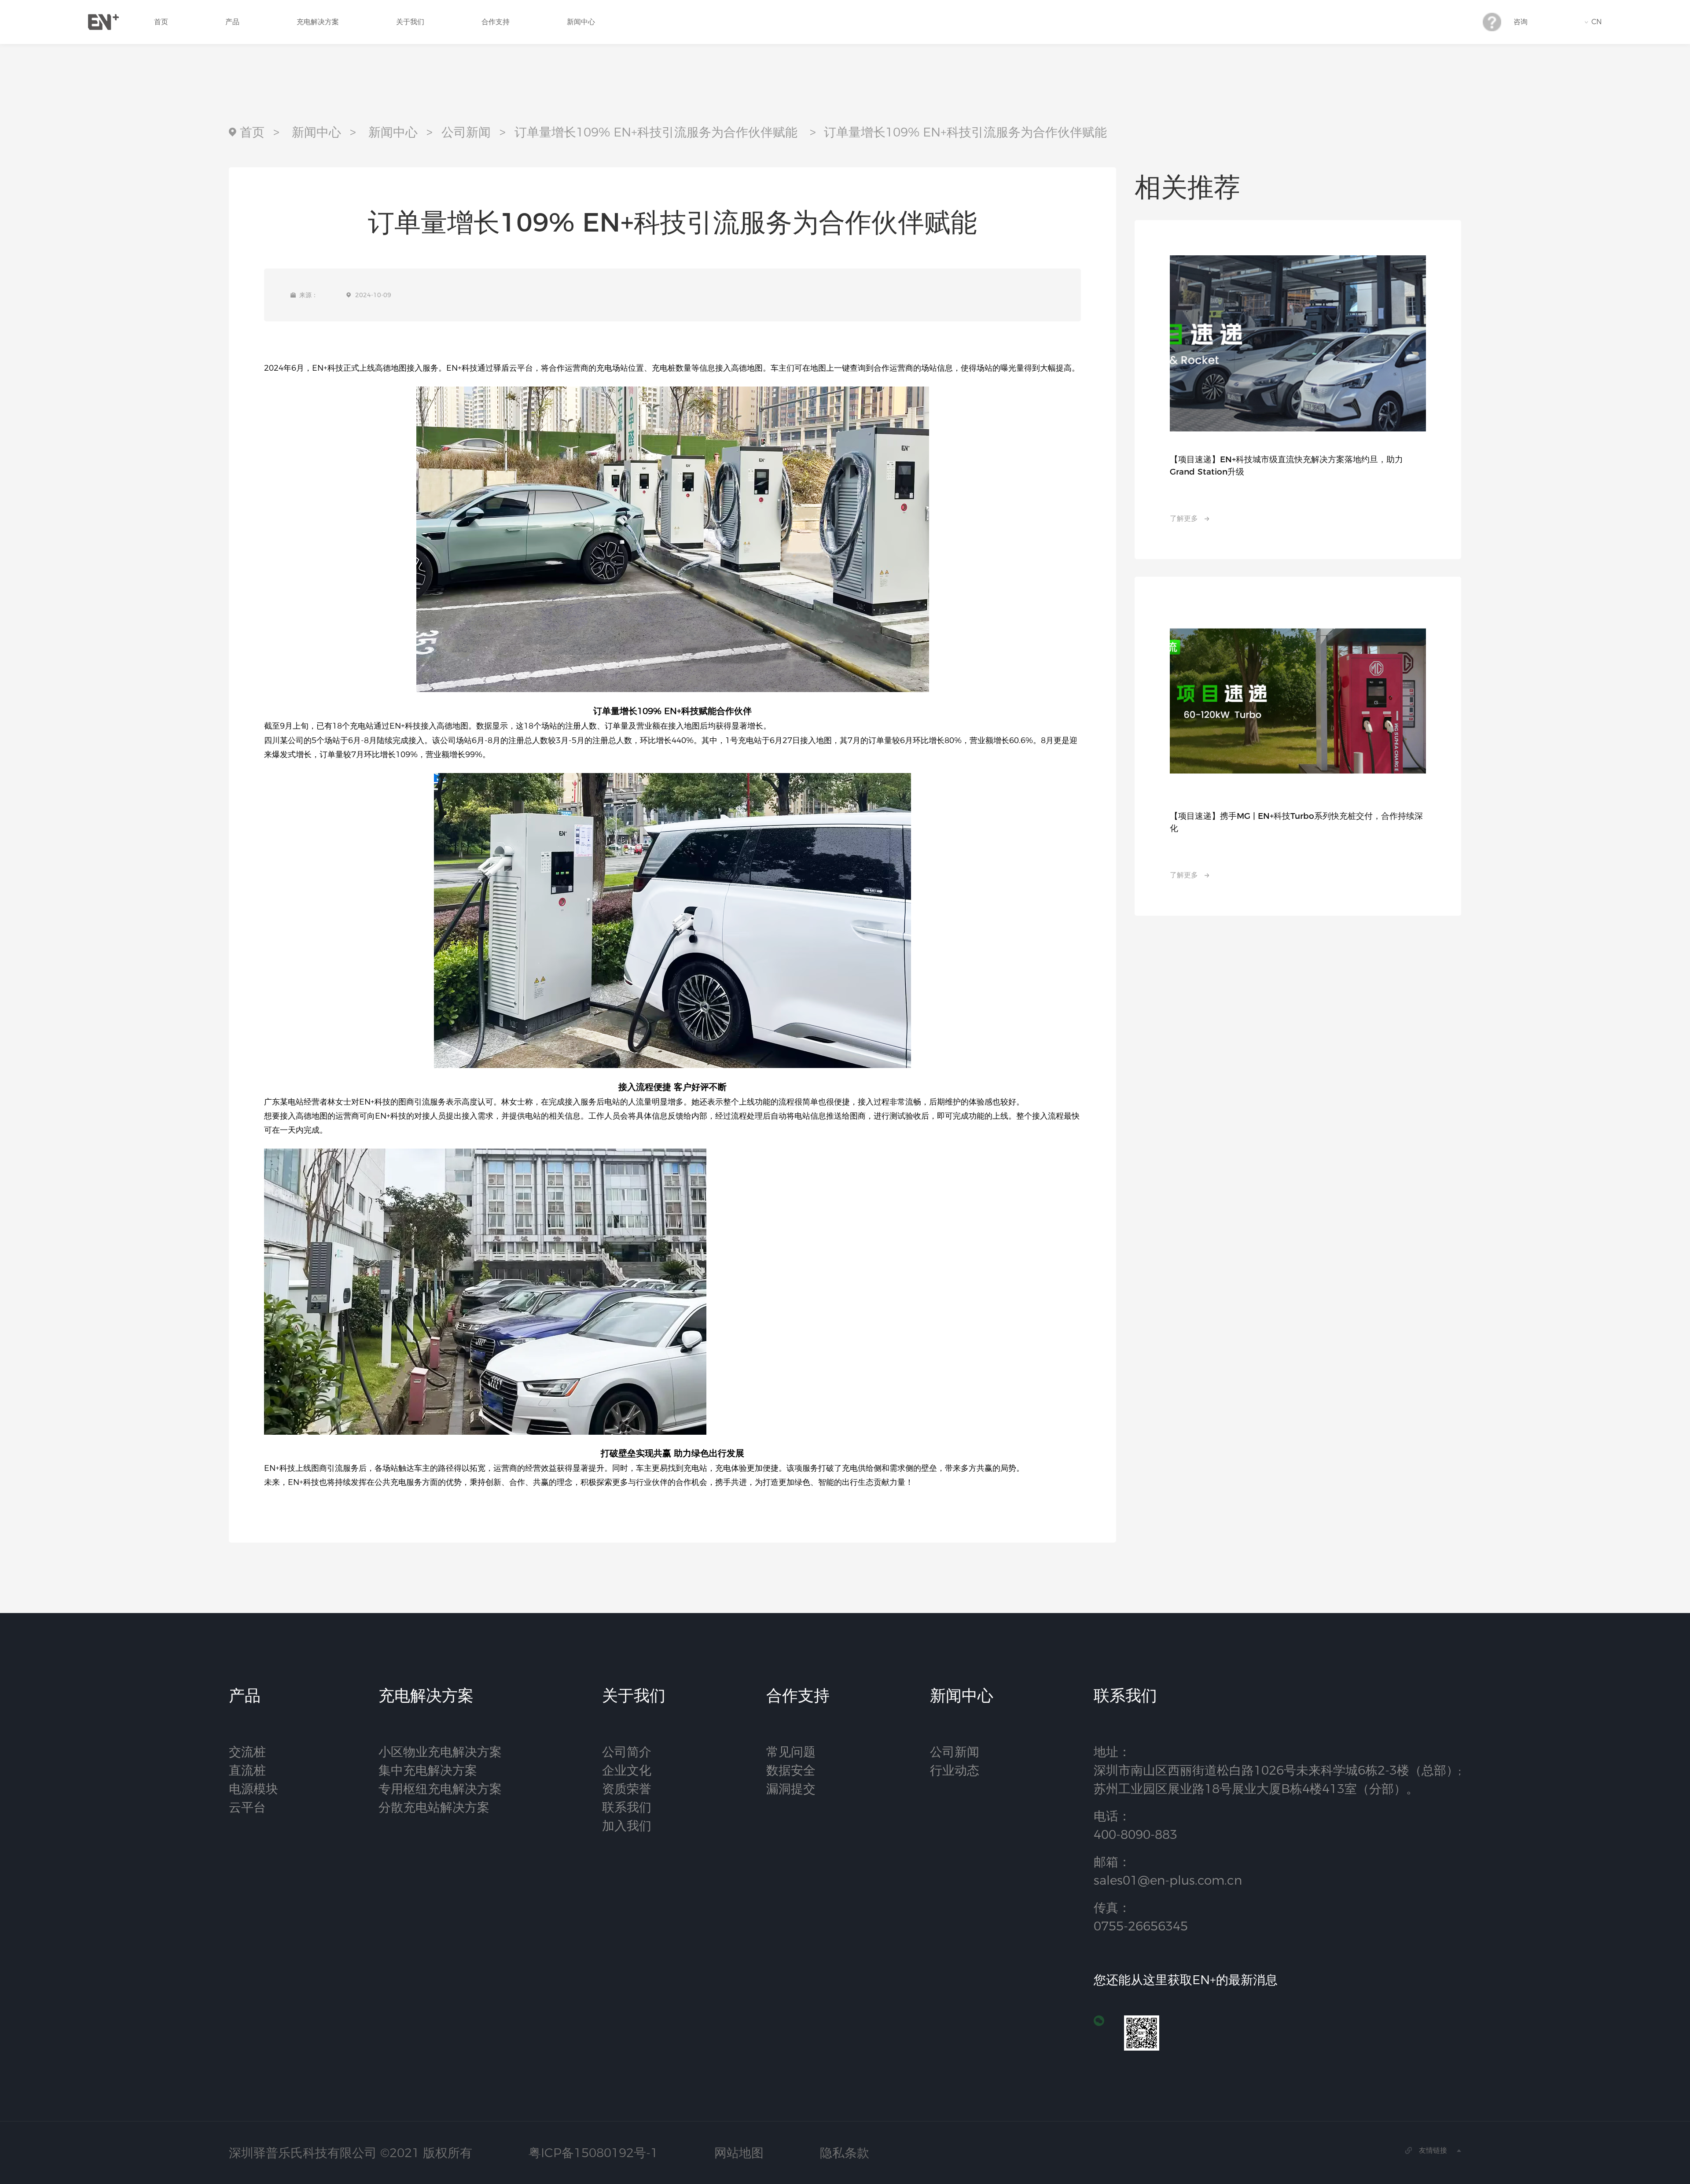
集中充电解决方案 (428, 1770)
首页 (161, 22)
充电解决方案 (318, 22)
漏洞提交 (791, 1789)
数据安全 (791, 1770)
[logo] (103, 22)
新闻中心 (581, 22)
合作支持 (496, 22)
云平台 (247, 1807)
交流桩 (247, 1752)
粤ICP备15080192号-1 (593, 2153)
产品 (232, 22)
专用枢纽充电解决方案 (440, 1789)
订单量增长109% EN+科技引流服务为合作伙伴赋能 (656, 132)
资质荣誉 (627, 1789)
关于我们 (410, 22)
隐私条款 (845, 2153)
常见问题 (791, 1752)
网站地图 (739, 2153)
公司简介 (627, 1752)
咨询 (1521, 22)
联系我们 (627, 1807)
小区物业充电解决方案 (440, 1752)
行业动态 (955, 1770)
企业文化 (627, 1770)
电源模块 (253, 1789)
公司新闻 (466, 132)
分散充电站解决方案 (434, 1807)
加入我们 (627, 1826)
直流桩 (247, 1770)
